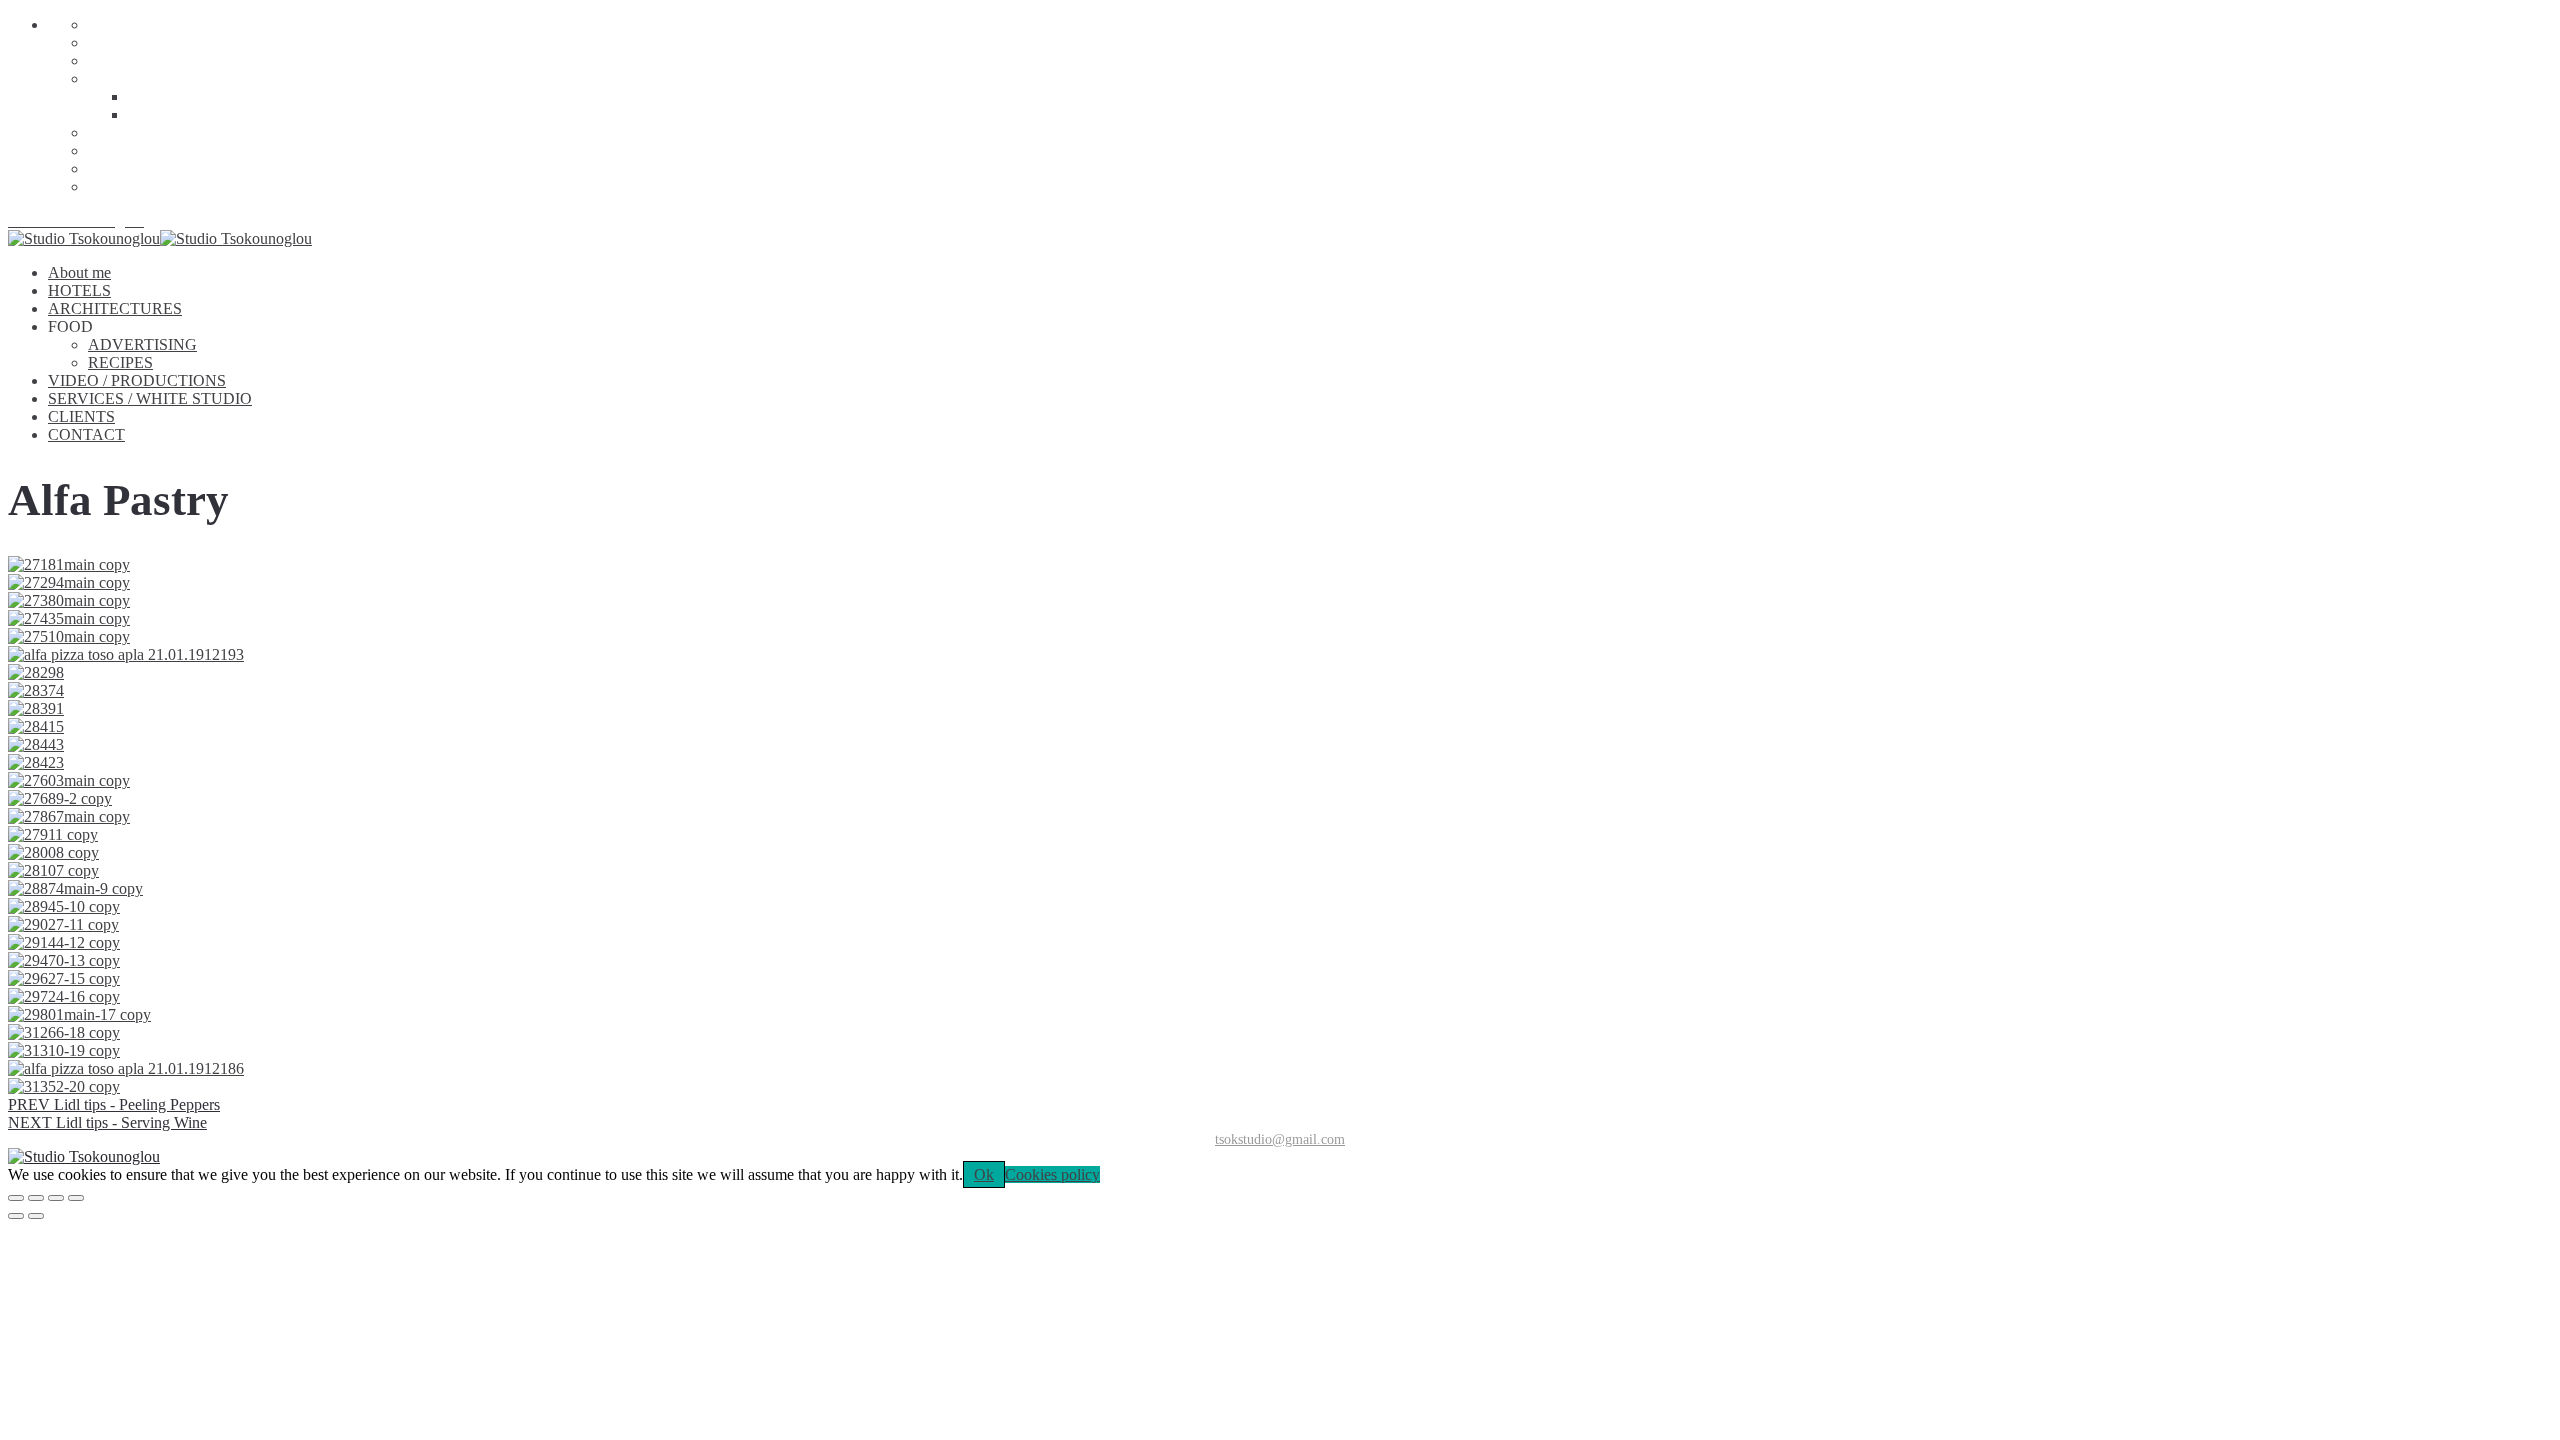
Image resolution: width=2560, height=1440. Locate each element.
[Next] (36, 1216)
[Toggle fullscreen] (56, 1198)
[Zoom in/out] (76, 1198)
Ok (984, 1174)
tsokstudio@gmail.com (1280, 1139)
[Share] (36, 1198)
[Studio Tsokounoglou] (1280, 1157)
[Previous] (16, 1216)
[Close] (16, 1198)
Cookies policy (1052, 1174)
